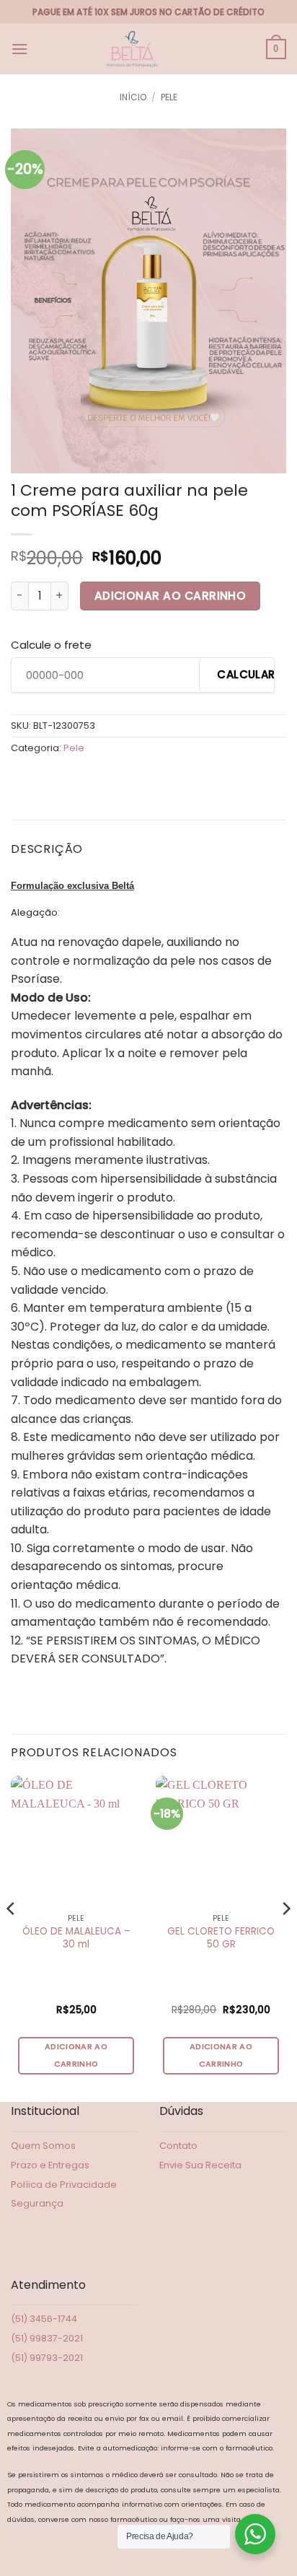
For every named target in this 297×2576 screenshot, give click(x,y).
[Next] (285, 1937)
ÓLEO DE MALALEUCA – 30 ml (76, 1938)
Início (133, 97)
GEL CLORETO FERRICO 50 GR (221, 1938)
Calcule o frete (51, 645)
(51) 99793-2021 (47, 2358)
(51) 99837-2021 (47, 2338)
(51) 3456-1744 (44, 2319)
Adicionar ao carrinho (170, 596)
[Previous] (12, 1937)
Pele (169, 97)
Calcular (245, 674)
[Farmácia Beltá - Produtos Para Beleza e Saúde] (133, 49)
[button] (19, 49)
